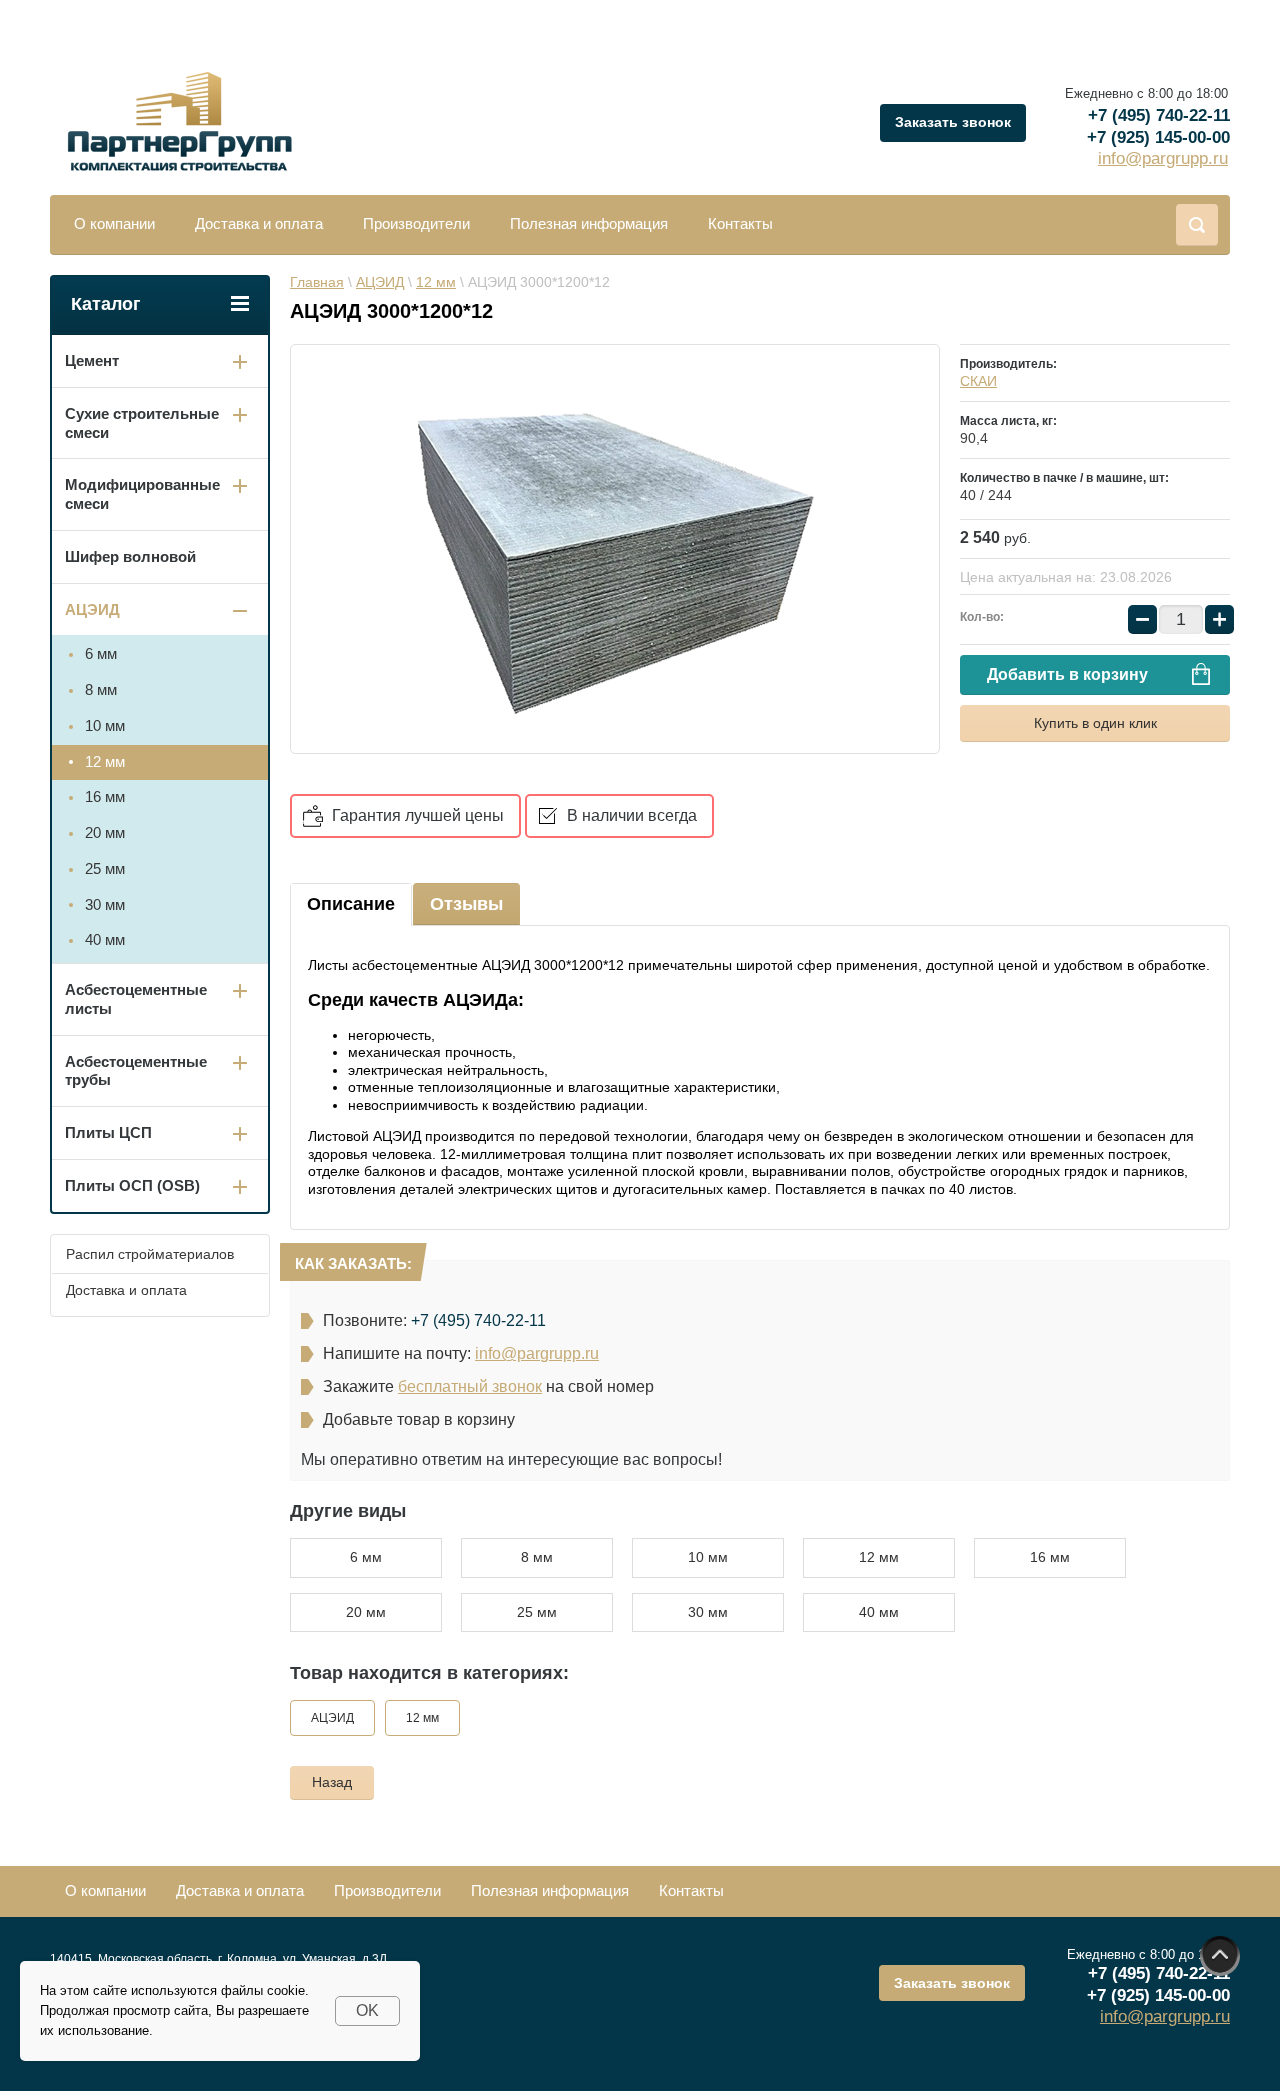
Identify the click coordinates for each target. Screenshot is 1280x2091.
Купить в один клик (1095, 723)
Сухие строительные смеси (142, 423)
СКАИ (978, 381)
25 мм (537, 1612)
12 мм (879, 1557)
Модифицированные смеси (142, 494)
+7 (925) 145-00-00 (1158, 137)
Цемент (92, 360)
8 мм (537, 1557)
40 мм (879, 1612)
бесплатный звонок (470, 1386)
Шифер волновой (130, 556)
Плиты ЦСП (108, 1132)
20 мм (366, 1612)
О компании (114, 223)
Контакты (740, 223)
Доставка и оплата (259, 223)
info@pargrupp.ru (1163, 158)
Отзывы (466, 904)
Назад (332, 1782)
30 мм (708, 1612)
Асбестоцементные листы (136, 999)
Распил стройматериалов (150, 1254)
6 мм (366, 1557)
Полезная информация (589, 223)
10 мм (708, 1557)
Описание (351, 904)
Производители (416, 223)
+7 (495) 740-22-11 (1159, 115)
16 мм (1050, 1557)
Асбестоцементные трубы (136, 1071)
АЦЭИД (332, 1718)
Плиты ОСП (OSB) (132, 1185)
